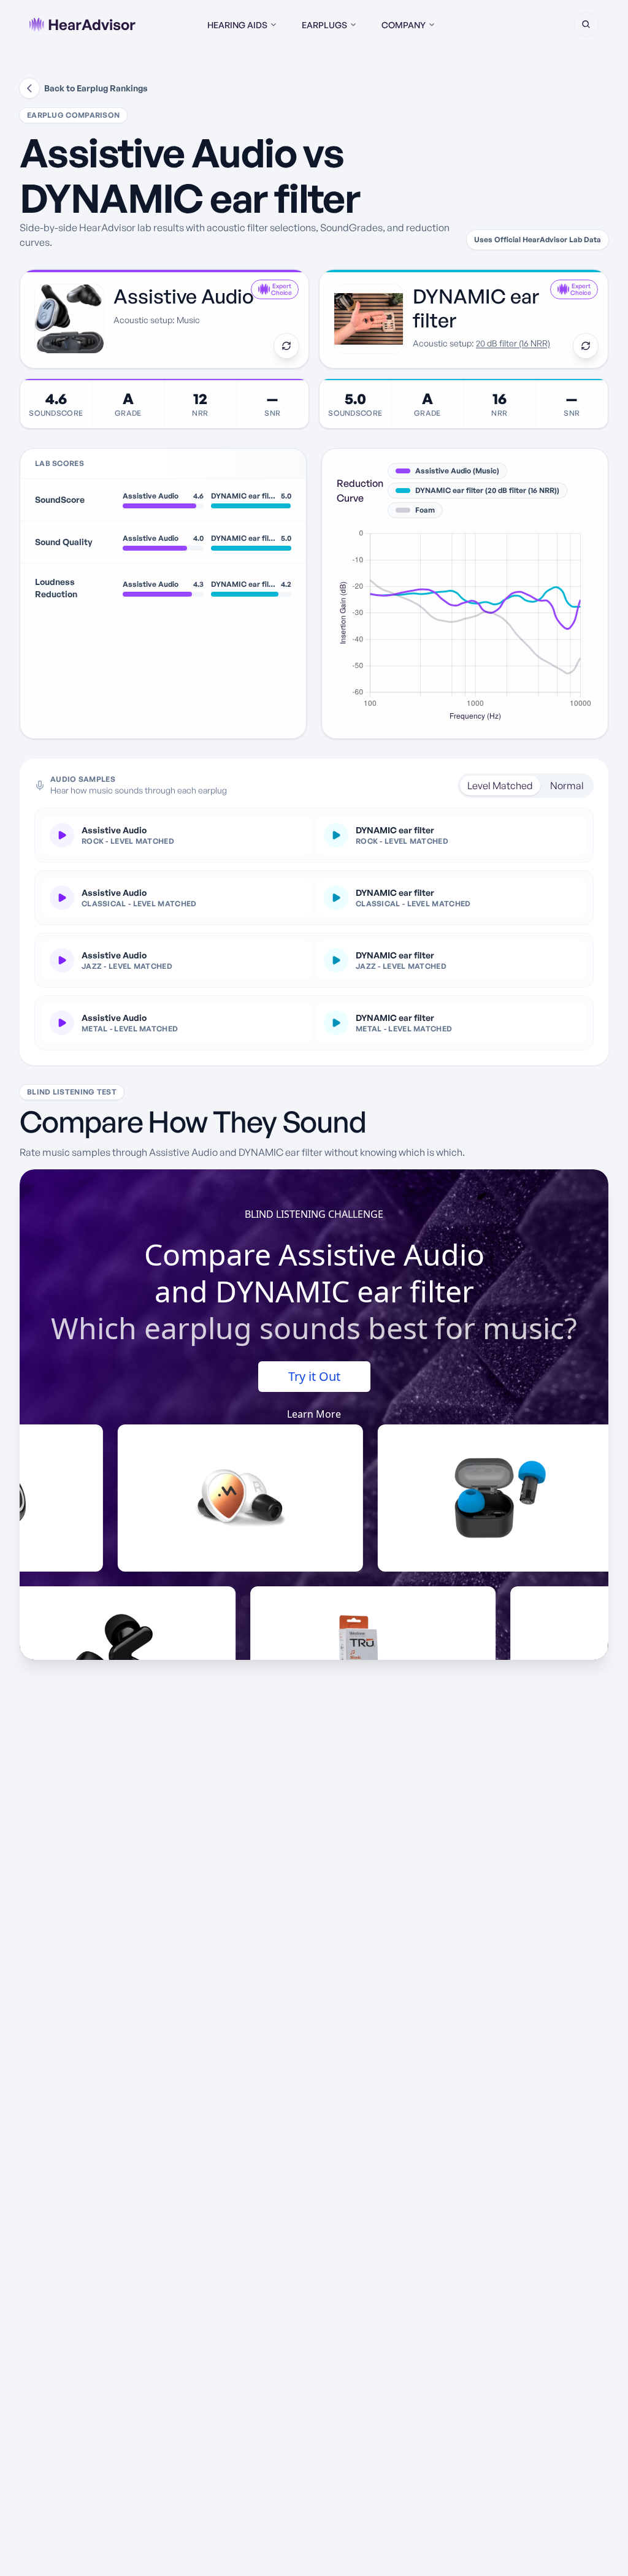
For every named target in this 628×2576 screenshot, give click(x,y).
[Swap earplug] (286, 346)
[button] (586, 25)
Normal (567, 785)
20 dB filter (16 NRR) (513, 343)
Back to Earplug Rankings (96, 88)
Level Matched (500, 785)
